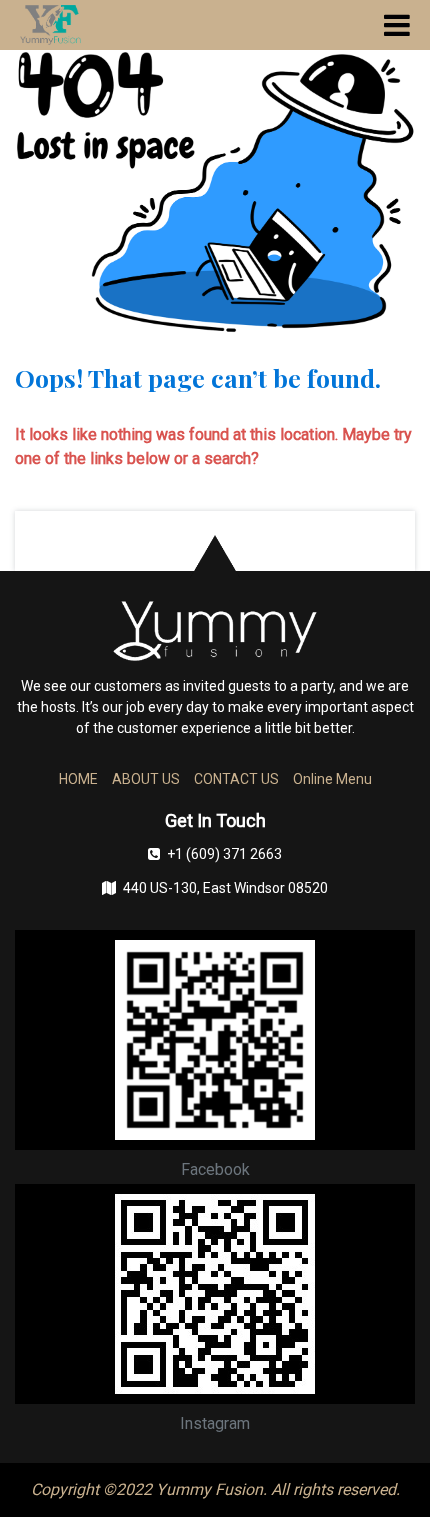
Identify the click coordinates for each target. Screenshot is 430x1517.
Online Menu (332, 779)
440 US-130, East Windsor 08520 (225, 888)
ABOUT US (146, 779)
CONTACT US (236, 779)
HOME (78, 779)
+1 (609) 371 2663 (224, 854)
